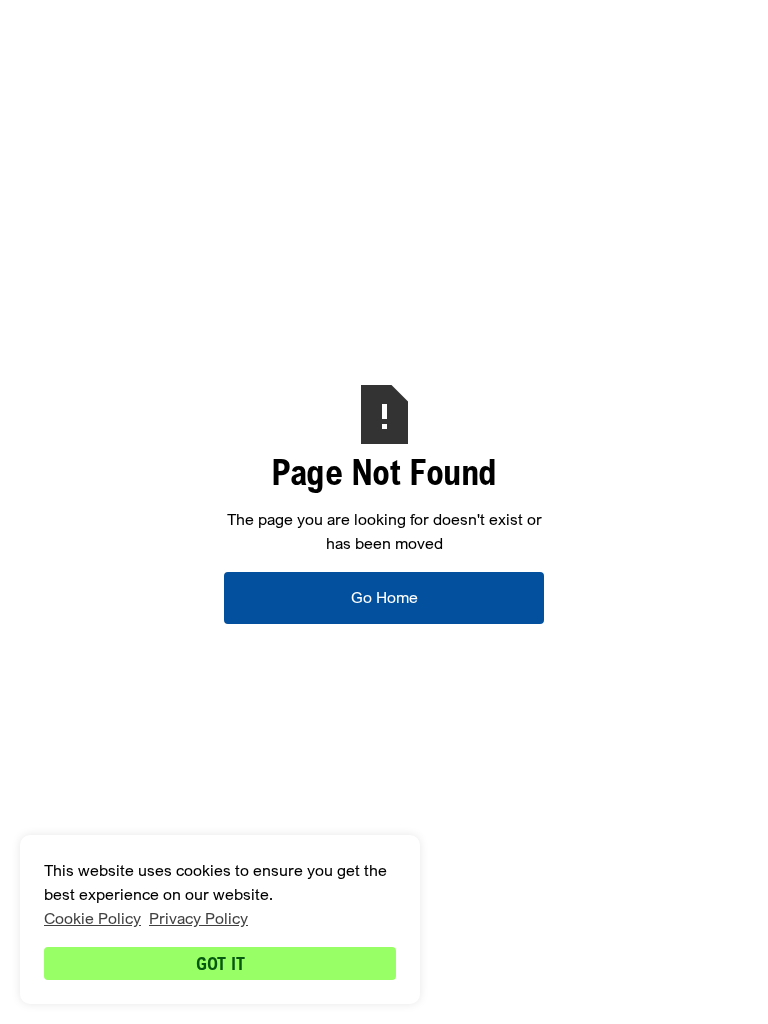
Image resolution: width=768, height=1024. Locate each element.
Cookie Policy (92, 918)
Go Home (384, 597)
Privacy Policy (198, 918)
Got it (220, 963)
